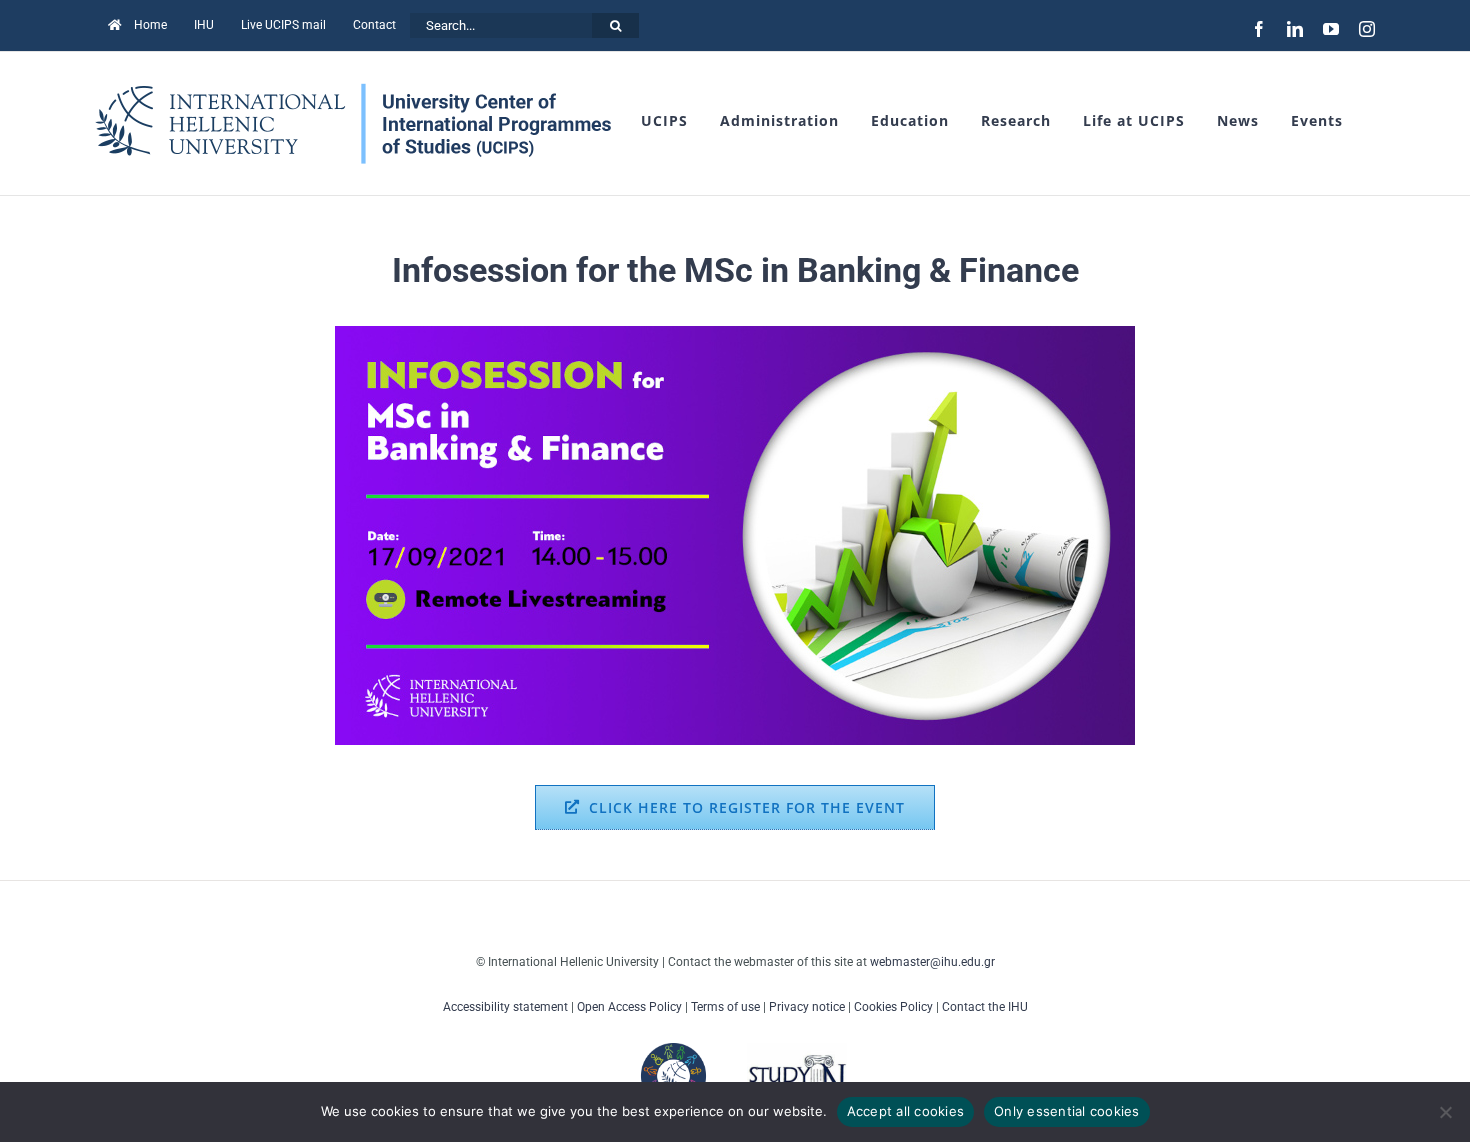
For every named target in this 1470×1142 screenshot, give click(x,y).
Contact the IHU (985, 1007)
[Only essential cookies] (1445, 1112)
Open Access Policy (629, 1007)
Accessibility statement (505, 1007)
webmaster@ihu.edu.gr (932, 962)
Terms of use (725, 1007)
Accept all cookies (906, 1111)
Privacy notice (807, 1007)
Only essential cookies (1067, 1111)
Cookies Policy (893, 1007)
